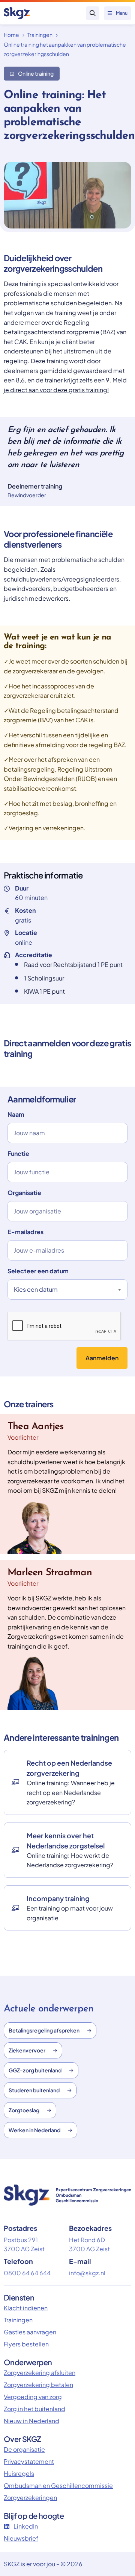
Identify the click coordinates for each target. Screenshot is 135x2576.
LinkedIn (26, 2526)
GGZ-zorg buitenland (35, 2070)
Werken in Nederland (34, 2130)
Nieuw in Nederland (31, 2421)
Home (11, 35)
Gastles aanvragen (30, 2332)
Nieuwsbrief (21, 2538)
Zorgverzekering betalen (38, 2385)
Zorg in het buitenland (34, 2409)
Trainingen (40, 35)
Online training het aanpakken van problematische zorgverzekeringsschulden (65, 49)
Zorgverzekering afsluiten (40, 2373)
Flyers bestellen (26, 2344)
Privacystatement (29, 2461)
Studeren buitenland (34, 2090)
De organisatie (24, 2449)
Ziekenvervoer (27, 2050)
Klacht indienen (26, 2308)
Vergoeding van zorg (33, 2397)
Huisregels (19, 2473)
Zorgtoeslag (24, 2110)
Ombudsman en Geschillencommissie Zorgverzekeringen (58, 2492)
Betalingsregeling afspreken (44, 2030)
